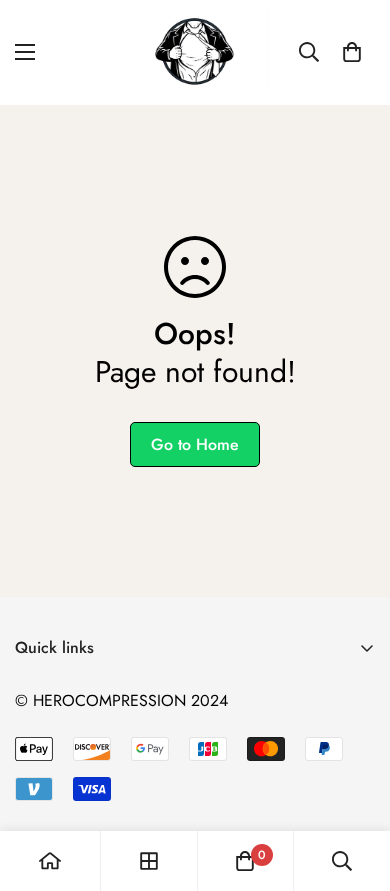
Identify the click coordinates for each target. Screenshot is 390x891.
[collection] (149, 861)
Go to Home (195, 444)
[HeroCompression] (195, 52)
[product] (50, 861)
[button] (352, 52)
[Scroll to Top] (354, 785)
